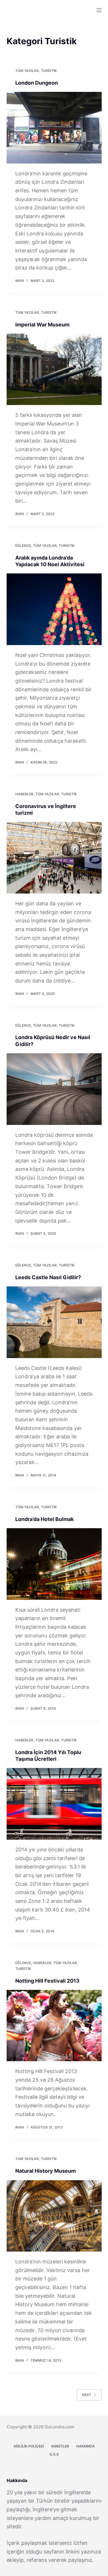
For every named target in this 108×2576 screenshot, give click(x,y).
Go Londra (24, 7)
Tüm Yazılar (27, 71)
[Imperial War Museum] (54, 369)
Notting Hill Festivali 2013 (47, 1981)
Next (87, 2395)
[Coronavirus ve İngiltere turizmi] (54, 858)
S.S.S (54, 2454)
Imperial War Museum (42, 325)
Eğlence (23, 546)
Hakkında (86, 2446)
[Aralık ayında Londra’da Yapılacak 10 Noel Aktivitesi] (54, 609)
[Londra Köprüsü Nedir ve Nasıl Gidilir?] (54, 1089)
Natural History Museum (46, 2171)
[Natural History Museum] (54, 2216)
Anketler (60, 2446)
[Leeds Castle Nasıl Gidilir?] (54, 1322)
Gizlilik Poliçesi (29, 2446)
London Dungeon (37, 83)
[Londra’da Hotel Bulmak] (54, 1564)
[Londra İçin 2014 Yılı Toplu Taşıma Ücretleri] (54, 1804)
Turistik (49, 71)
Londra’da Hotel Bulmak (44, 1519)
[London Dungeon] (54, 128)
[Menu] (99, 10)
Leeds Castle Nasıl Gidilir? (48, 1277)
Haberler (24, 794)
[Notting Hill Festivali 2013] (54, 2026)
